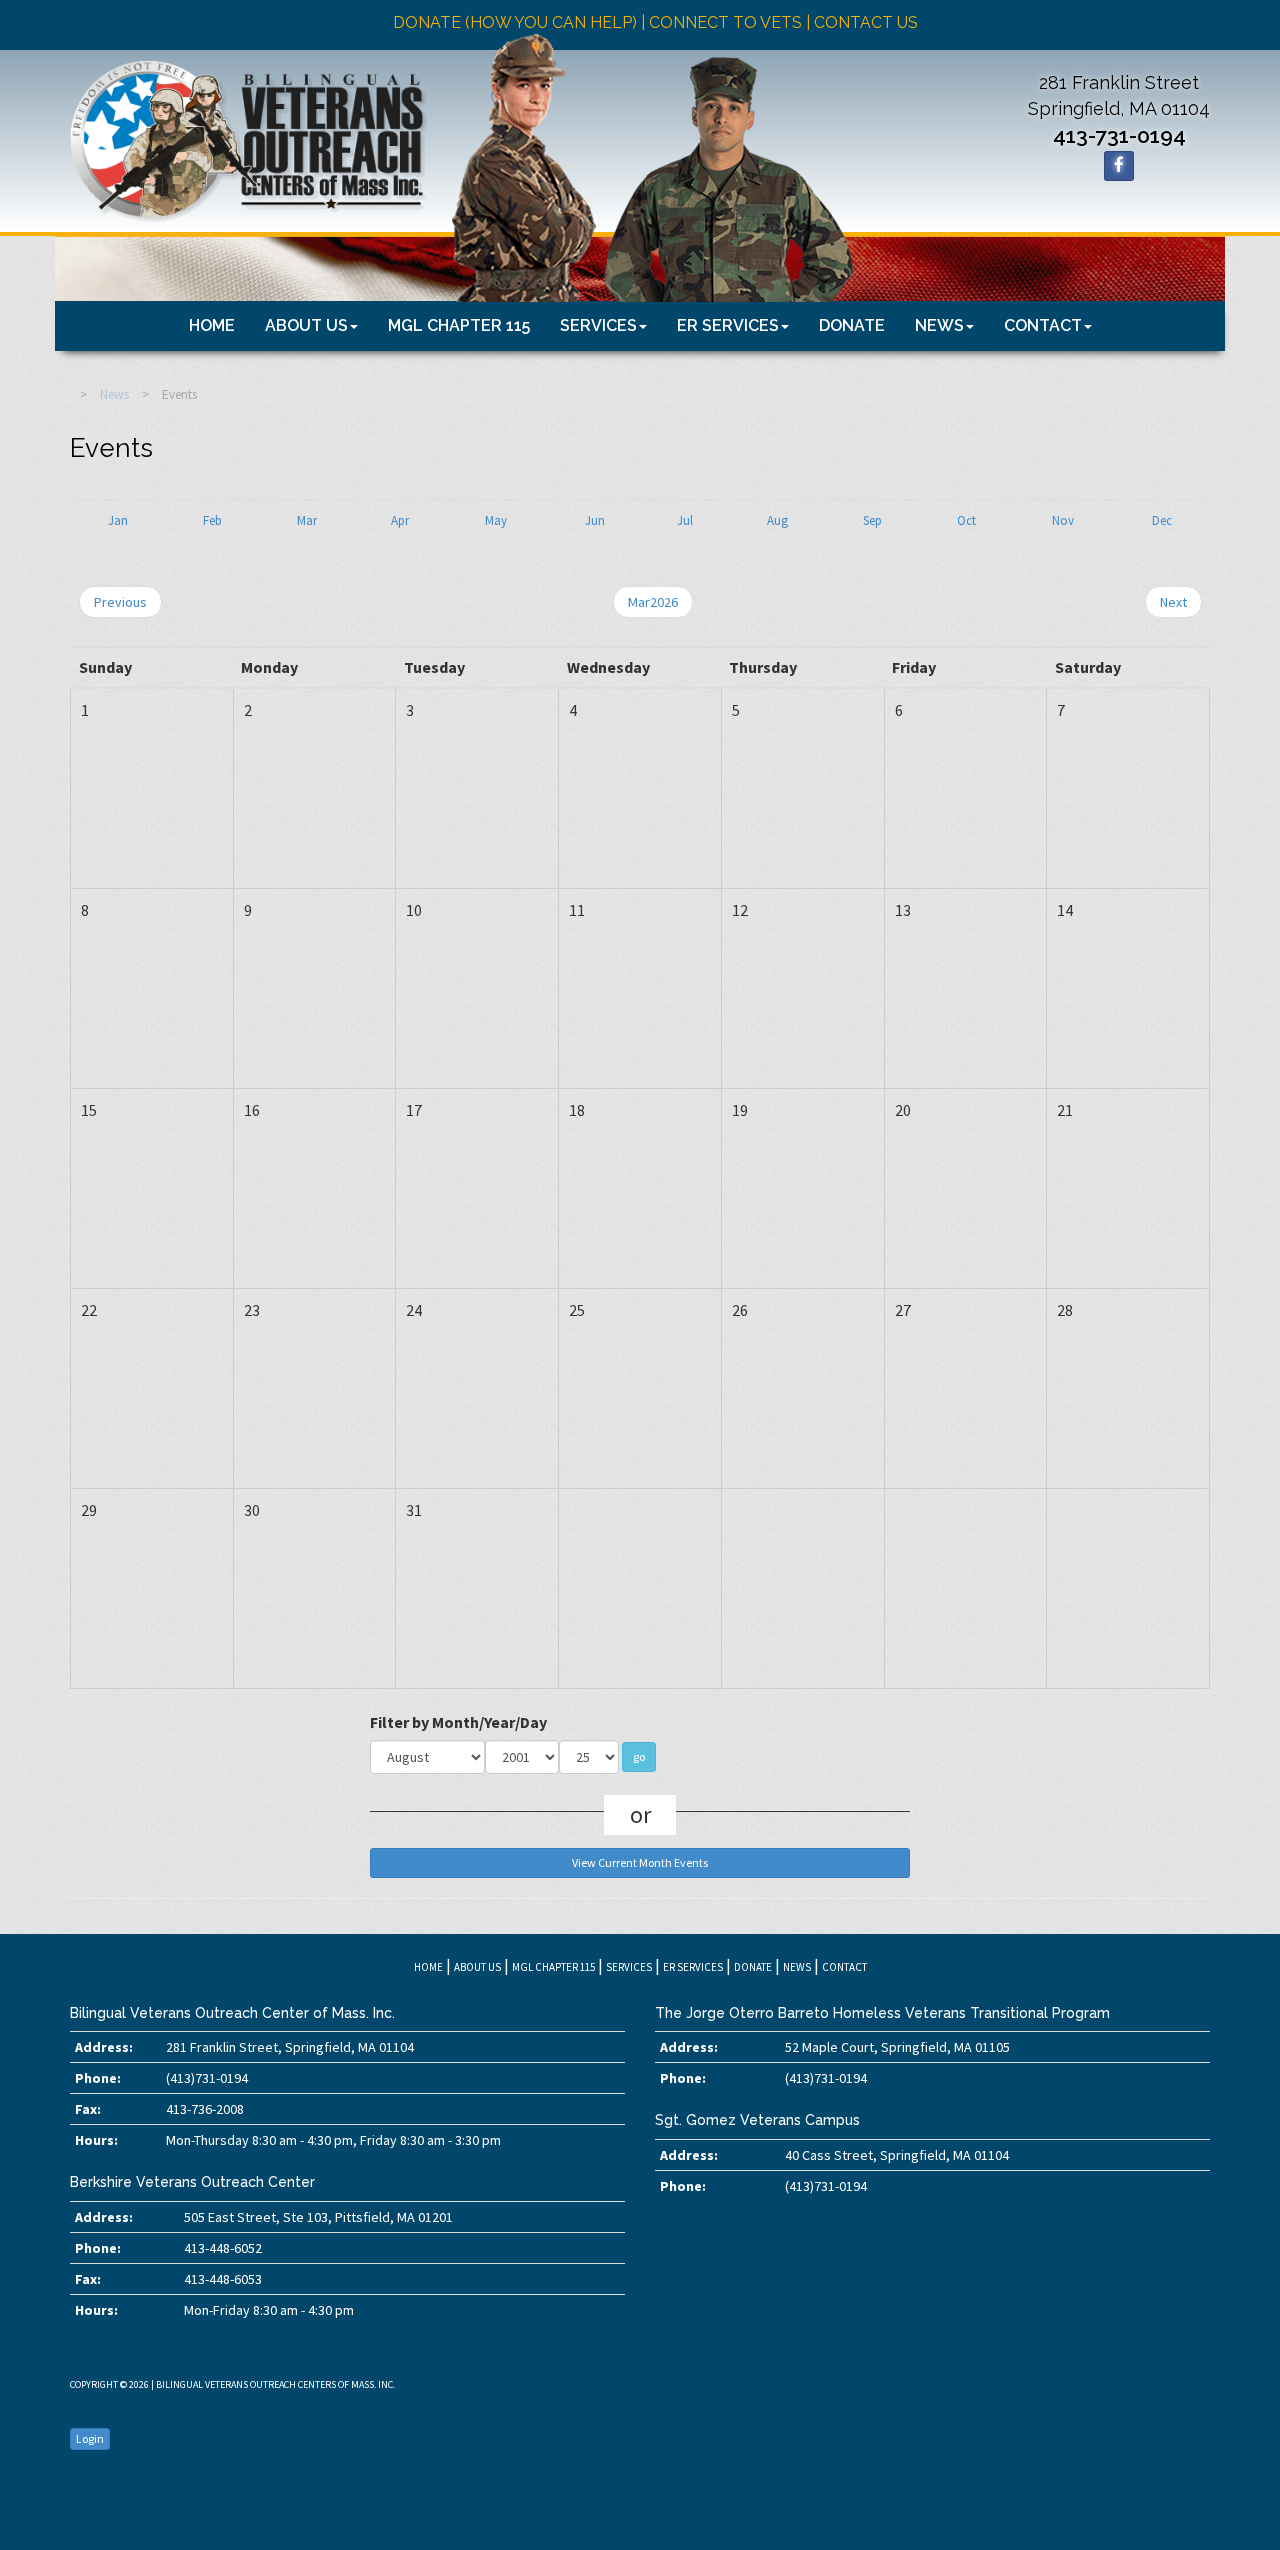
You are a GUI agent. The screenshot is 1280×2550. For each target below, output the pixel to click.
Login (90, 2438)
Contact (1043, 325)
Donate (852, 325)
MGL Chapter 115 (459, 325)
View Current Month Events (640, 1862)
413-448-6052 (223, 2248)
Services (598, 325)
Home (212, 325)
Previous (120, 602)
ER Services (728, 325)
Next (1173, 602)
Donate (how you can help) (515, 22)
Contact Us (866, 22)
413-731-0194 (1119, 135)
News (939, 325)
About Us (306, 325)
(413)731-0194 (207, 2078)
